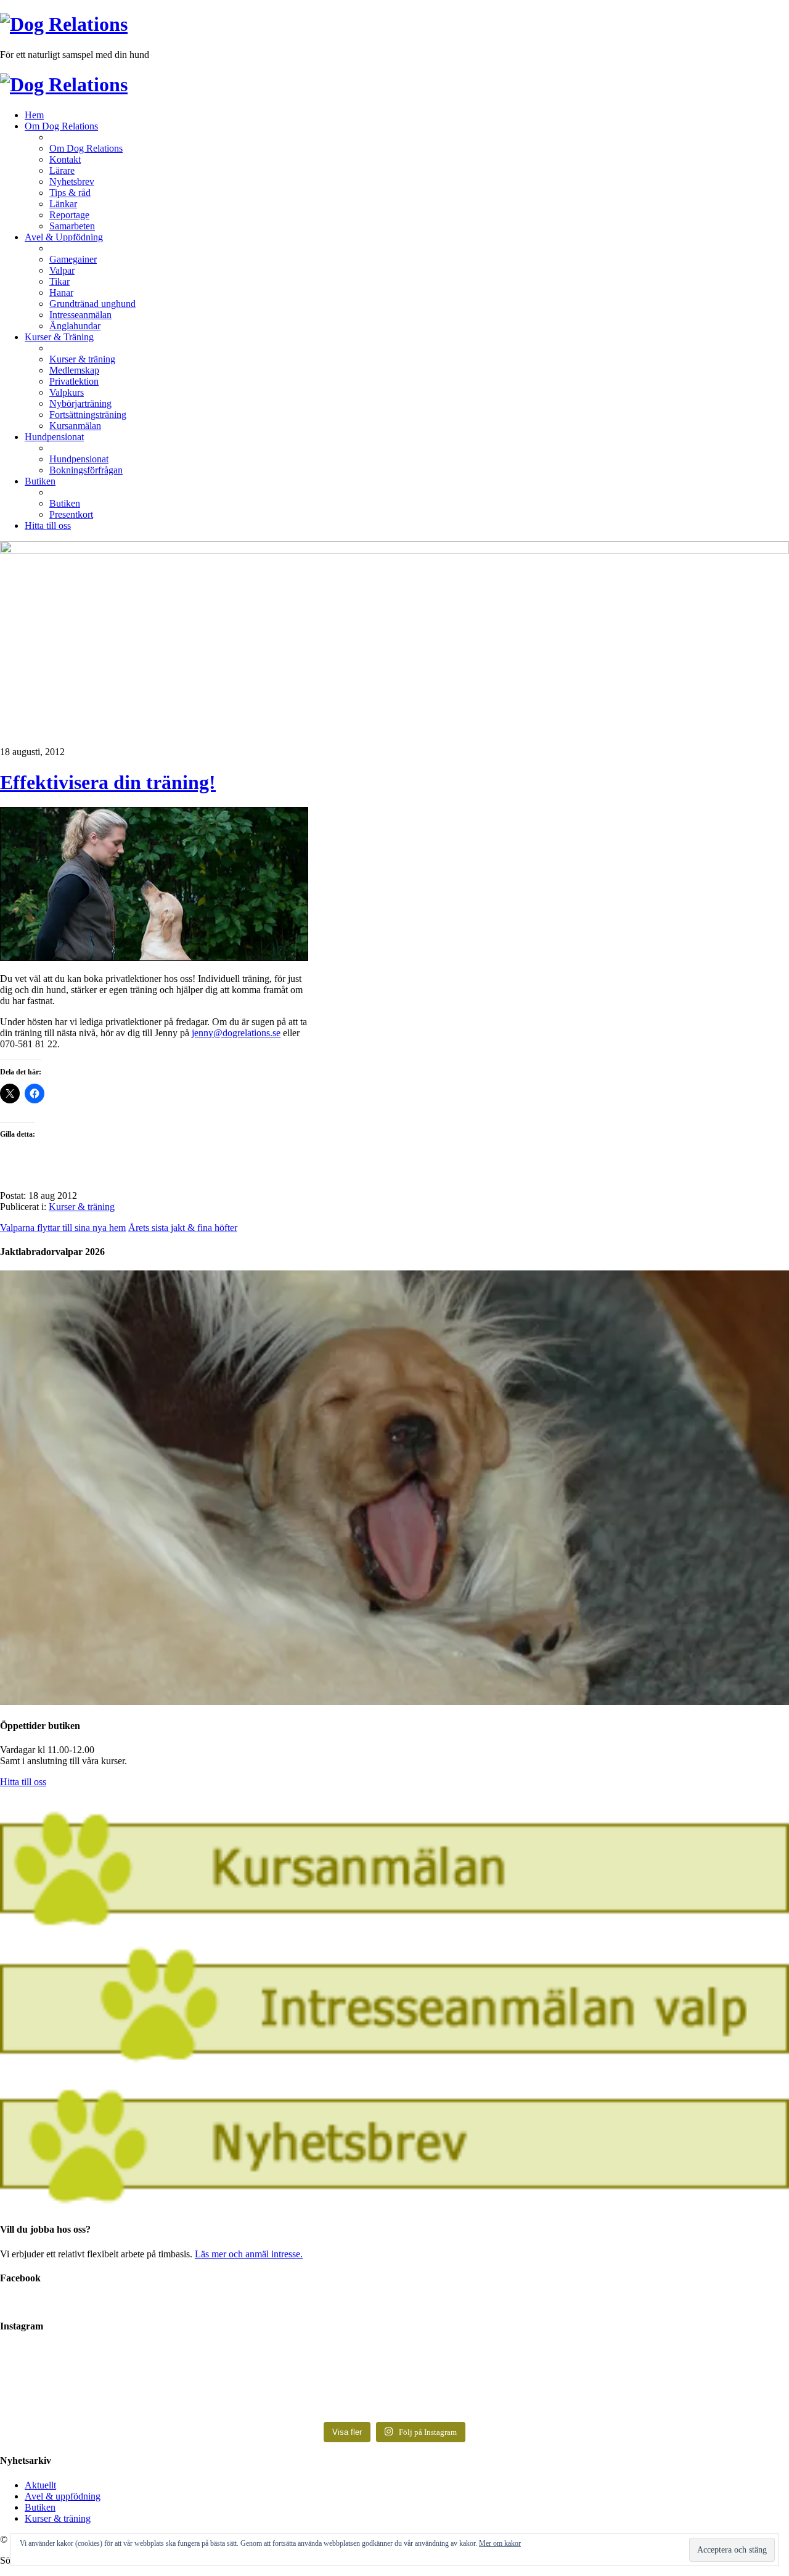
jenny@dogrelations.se (236, 1033)
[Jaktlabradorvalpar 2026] (394, 1702)
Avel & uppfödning (63, 2496)
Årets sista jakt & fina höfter (183, 1228)
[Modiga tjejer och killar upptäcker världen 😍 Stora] (592, 2394)
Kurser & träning (82, 1207)
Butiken (40, 2507)
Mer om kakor (500, 2543)
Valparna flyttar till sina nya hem (63, 1228)
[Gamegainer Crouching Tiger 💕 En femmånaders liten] (197, 2365)
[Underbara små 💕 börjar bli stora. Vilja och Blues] (197, 2388)
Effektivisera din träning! (108, 782)
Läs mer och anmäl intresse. (249, 2254)
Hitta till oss (23, 1782)
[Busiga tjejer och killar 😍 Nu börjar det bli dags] (592, 2365)
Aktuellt (40, 2485)
